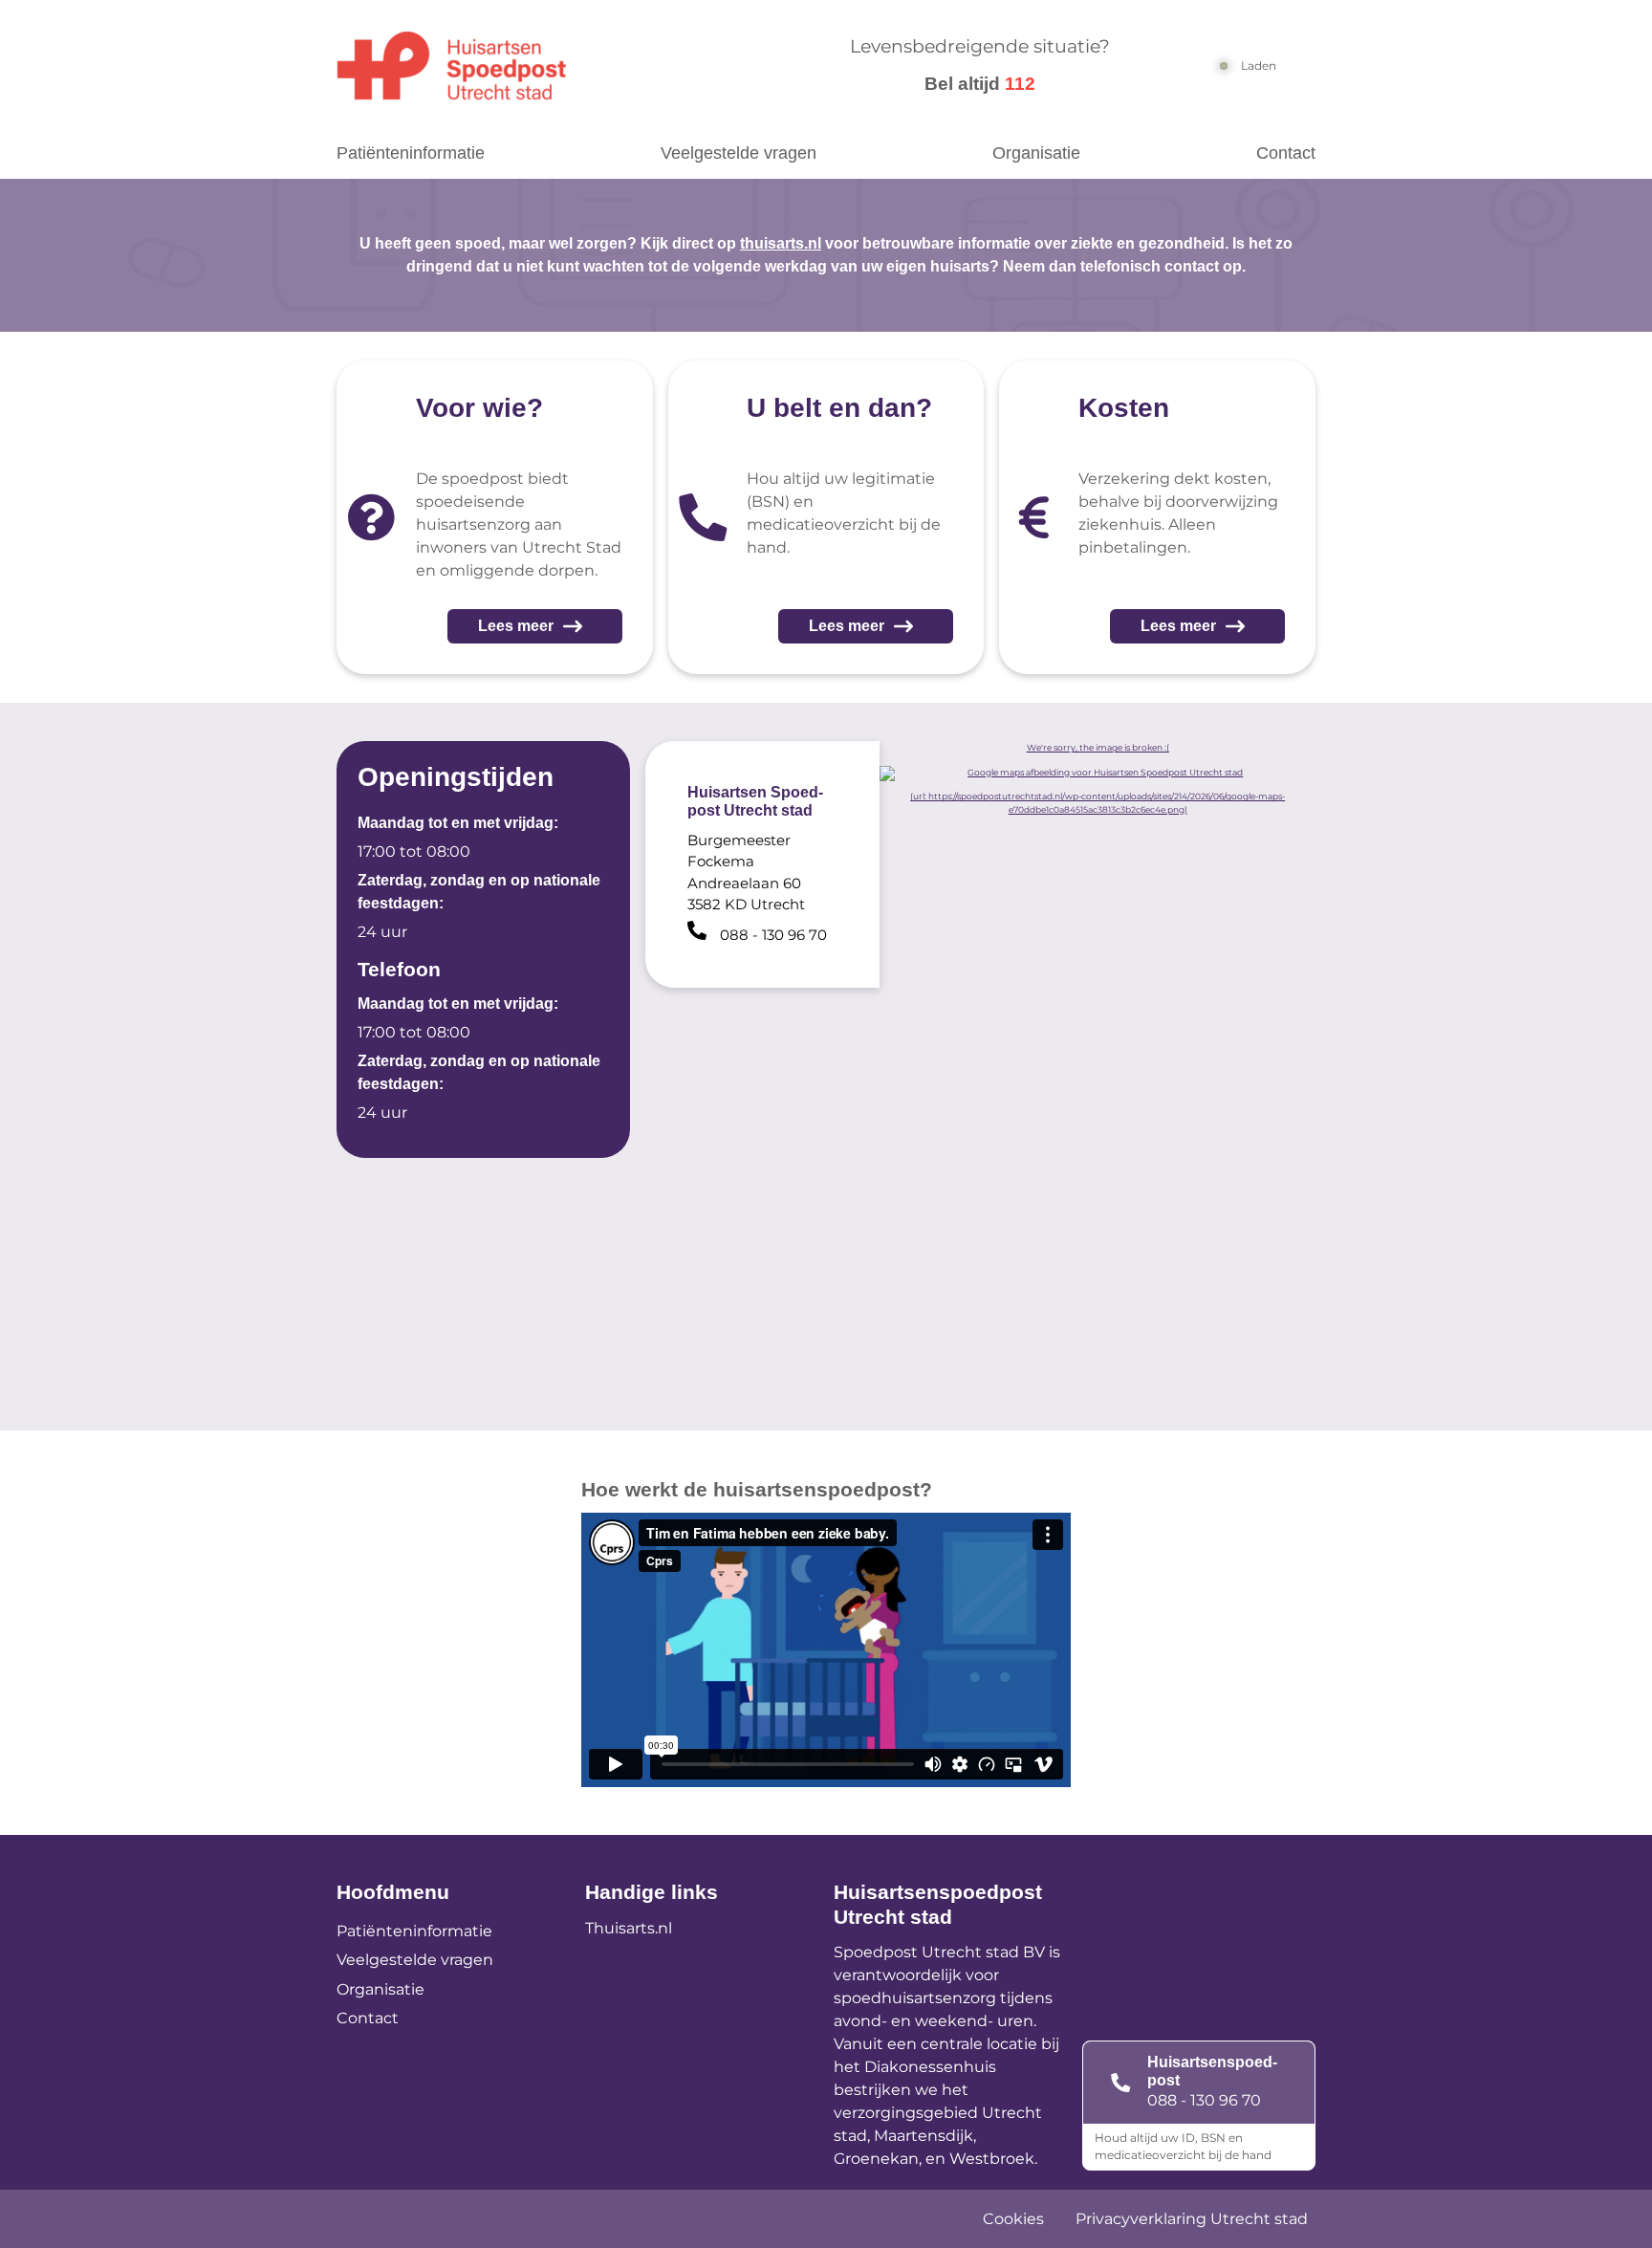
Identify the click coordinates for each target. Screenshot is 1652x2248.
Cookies (1013, 2219)
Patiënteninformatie (411, 153)
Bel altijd (980, 84)
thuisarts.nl (781, 243)
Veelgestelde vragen (739, 153)
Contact (1286, 153)
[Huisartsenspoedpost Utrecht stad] (546, 66)
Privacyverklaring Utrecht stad (1192, 2219)
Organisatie (1036, 153)
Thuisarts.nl (629, 1928)
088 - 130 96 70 (1204, 2100)
